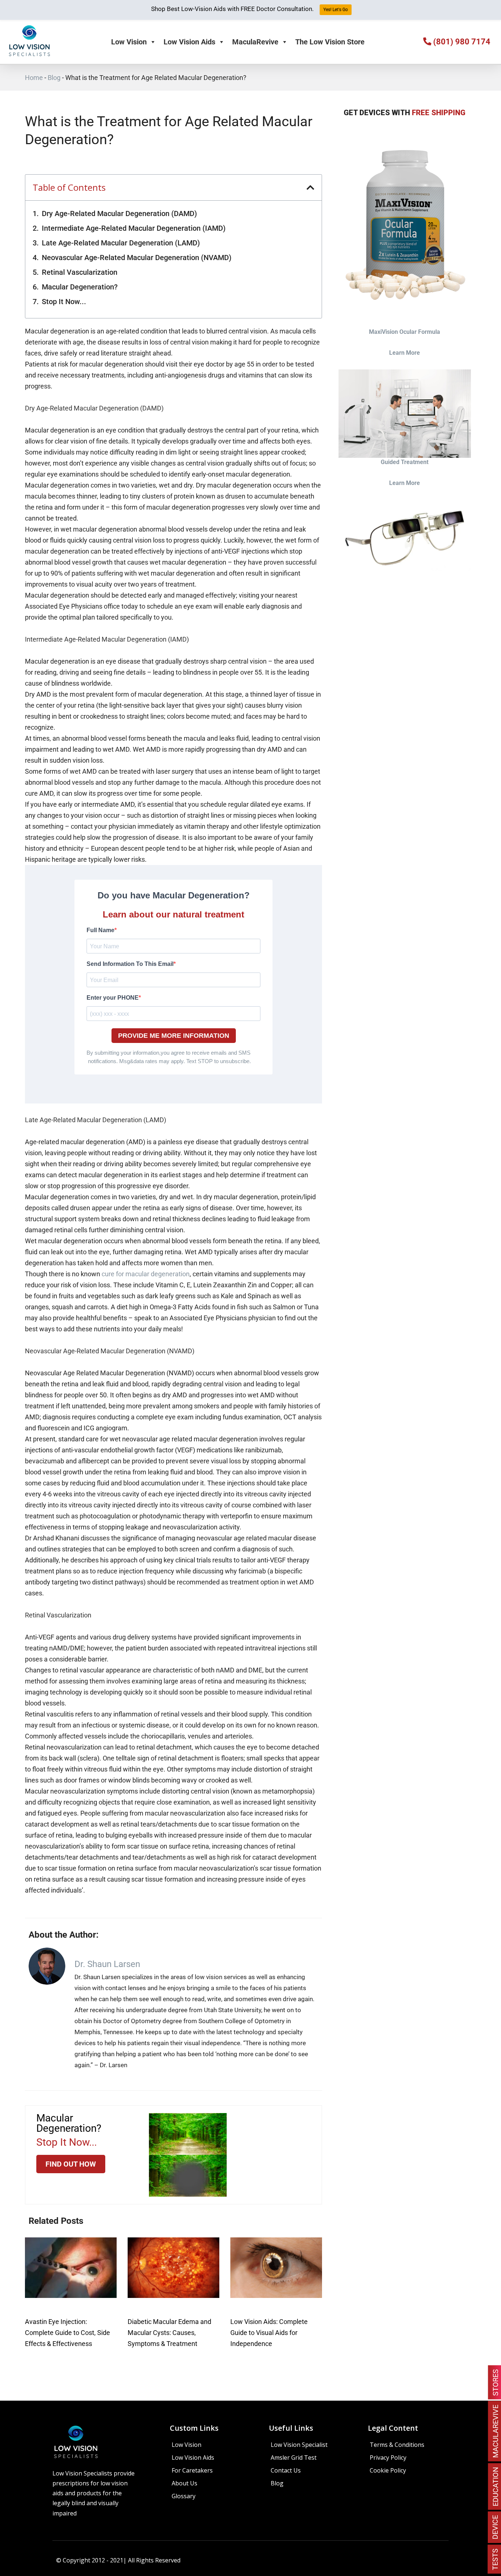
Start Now (251, 1355)
